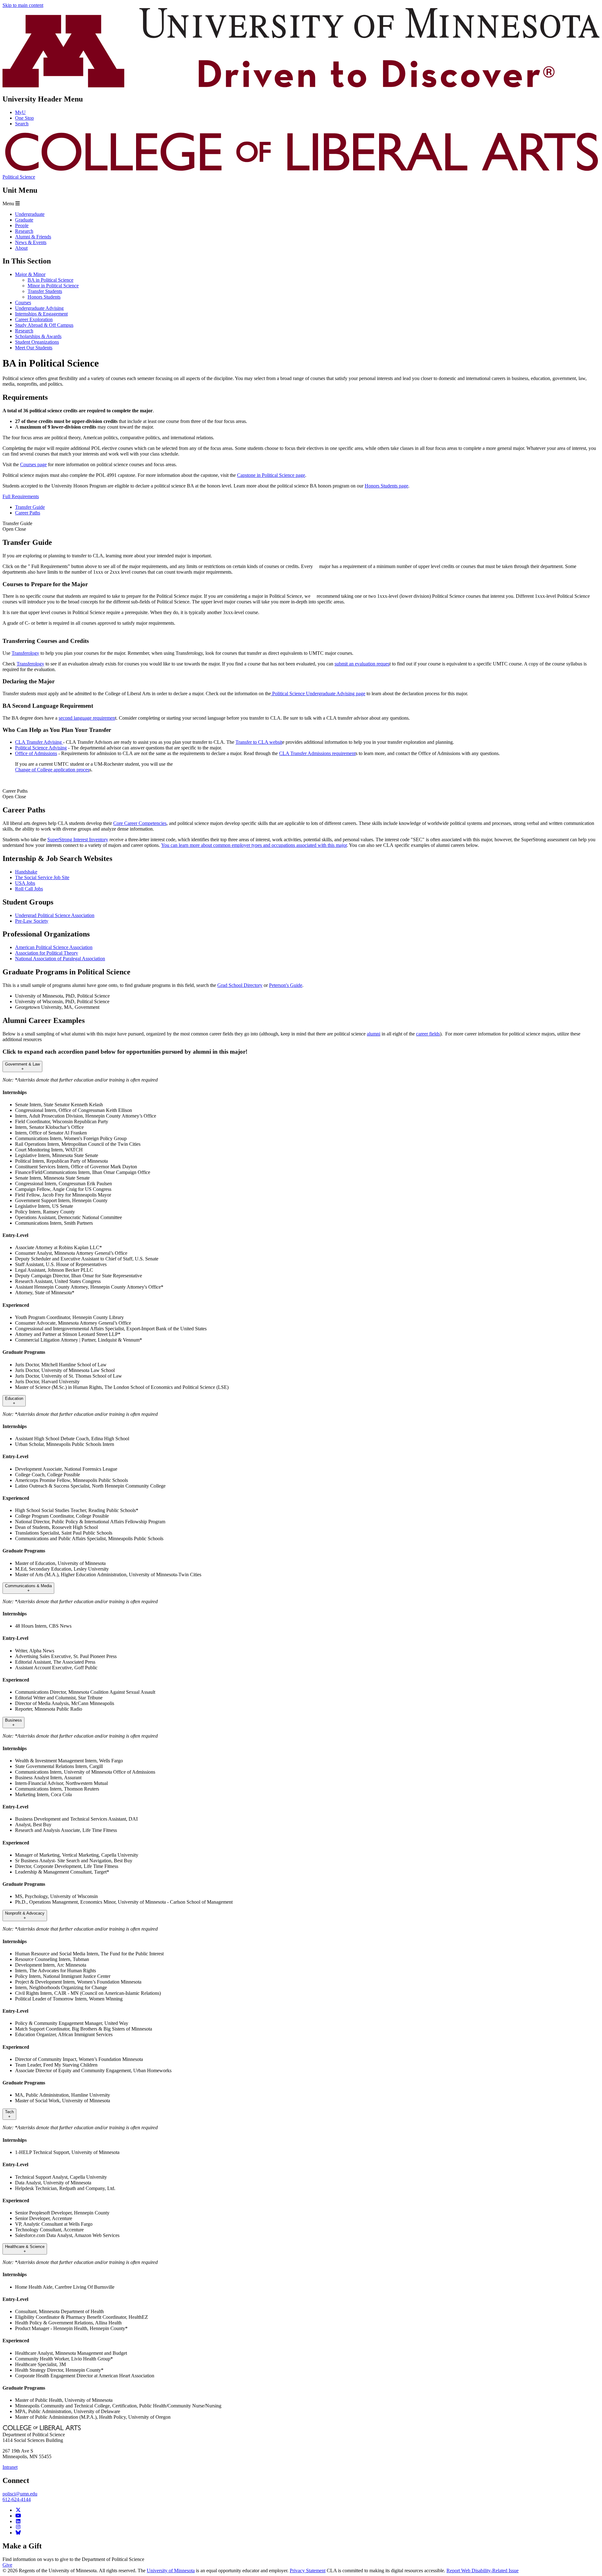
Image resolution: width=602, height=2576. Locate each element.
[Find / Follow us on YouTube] (18, 2516)
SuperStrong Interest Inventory (78, 840)
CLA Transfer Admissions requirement (317, 753)
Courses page (33, 464)
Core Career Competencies (140, 823)
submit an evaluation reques (362, 664)
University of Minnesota (171, 2571)
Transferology (25, 653)
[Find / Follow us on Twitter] (18, 2510)
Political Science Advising (41, 748)
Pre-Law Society (32, 921)
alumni (374, 1034)
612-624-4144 (17, 2499)
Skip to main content (23, 5)
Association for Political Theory (47, 953)
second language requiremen (87, 718)
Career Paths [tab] (28, 513)
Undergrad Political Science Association (55, 915)
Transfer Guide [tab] (30, 507)
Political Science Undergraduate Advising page (318, 694)
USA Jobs (25, 883)
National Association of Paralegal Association (60, 959)
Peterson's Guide (286, 985)
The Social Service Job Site (42, 877)
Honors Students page (386, 486)
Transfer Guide (17, 526)
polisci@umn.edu (20, 2494)
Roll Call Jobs (29, 889)
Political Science (19, 177)
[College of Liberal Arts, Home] (301, 171)
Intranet (10, 2467)
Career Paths (15, 794)
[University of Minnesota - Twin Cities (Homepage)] (301, 86)
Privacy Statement (308, 2571)
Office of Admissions (36, 753)
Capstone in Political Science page (271, 475)
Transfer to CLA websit (259, 742)
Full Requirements (21, 496)
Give (7, 2565)
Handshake (26, 872)
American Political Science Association (54, 947)
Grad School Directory (240, 985)
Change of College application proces (52, 770)
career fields (428, 1034)
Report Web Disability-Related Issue (483, 2571)
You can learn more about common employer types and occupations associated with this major (254, 845)
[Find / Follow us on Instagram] (18, 2527)
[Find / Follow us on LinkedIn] (18, 2521)
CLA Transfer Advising (39, 742)
